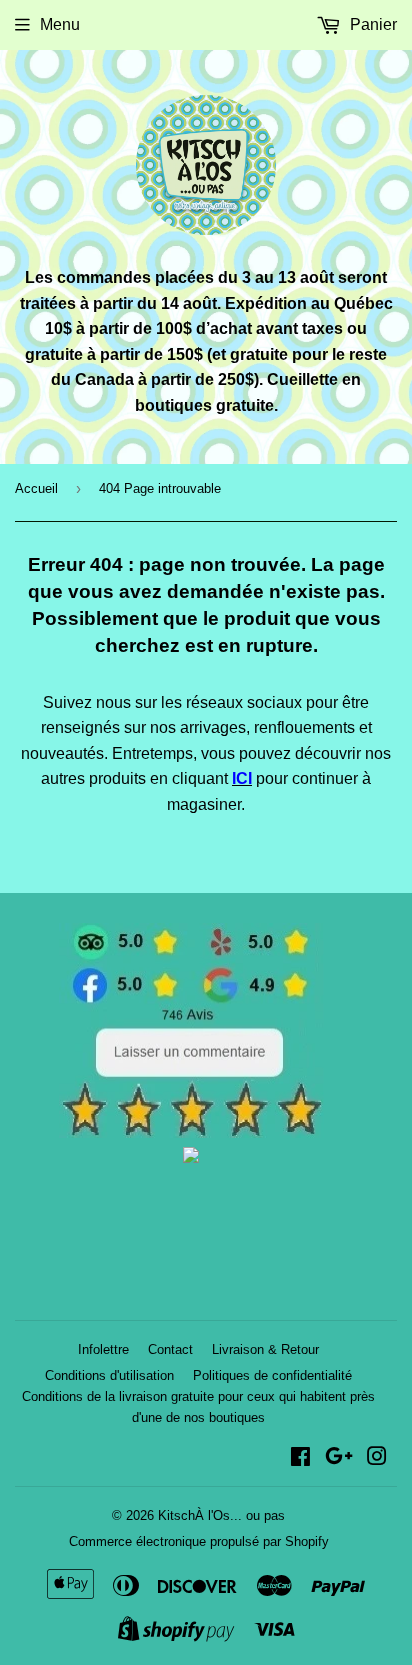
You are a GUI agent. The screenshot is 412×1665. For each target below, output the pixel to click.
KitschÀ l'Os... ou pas (221, 1515)
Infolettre (103, 1349)
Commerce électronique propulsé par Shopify (199, 1541)
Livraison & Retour (265, 1349)
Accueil (36, 488)
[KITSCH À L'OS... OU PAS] (191, 1157)
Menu (60, 24)
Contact (170, 1349)
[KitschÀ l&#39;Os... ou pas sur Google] (339, 1458)
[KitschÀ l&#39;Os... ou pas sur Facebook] (300, 1458)
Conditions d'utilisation (109, 1375)
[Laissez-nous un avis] (191, 1132)
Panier (371, 24)
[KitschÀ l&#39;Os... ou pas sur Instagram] (377, 1458)
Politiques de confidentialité (272, 1375)
